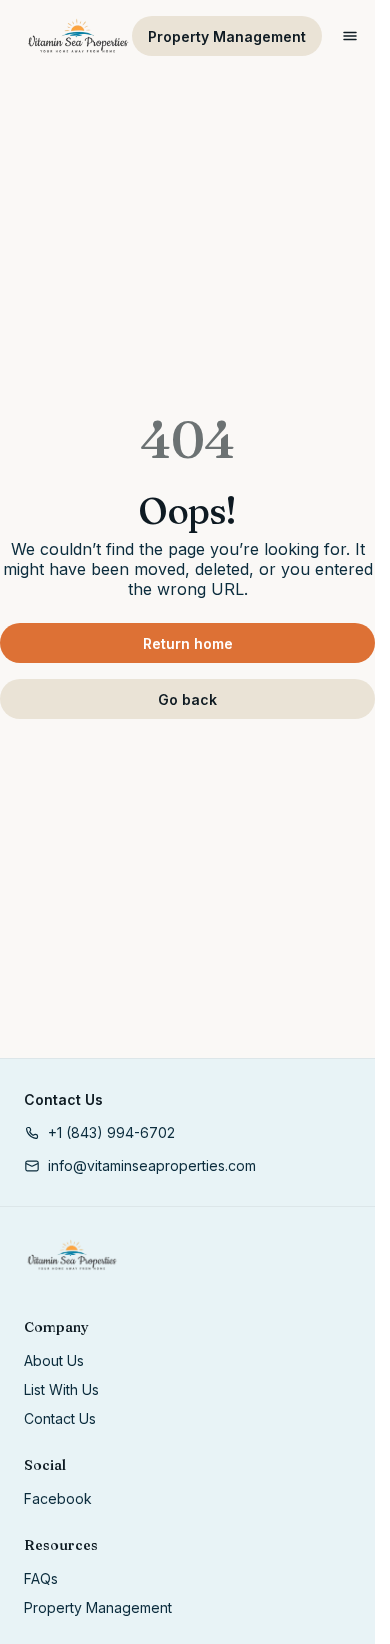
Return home (188, 643)
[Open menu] (350, 36)
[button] (99, 1132)
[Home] (72, 1255)
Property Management (227, 36)
